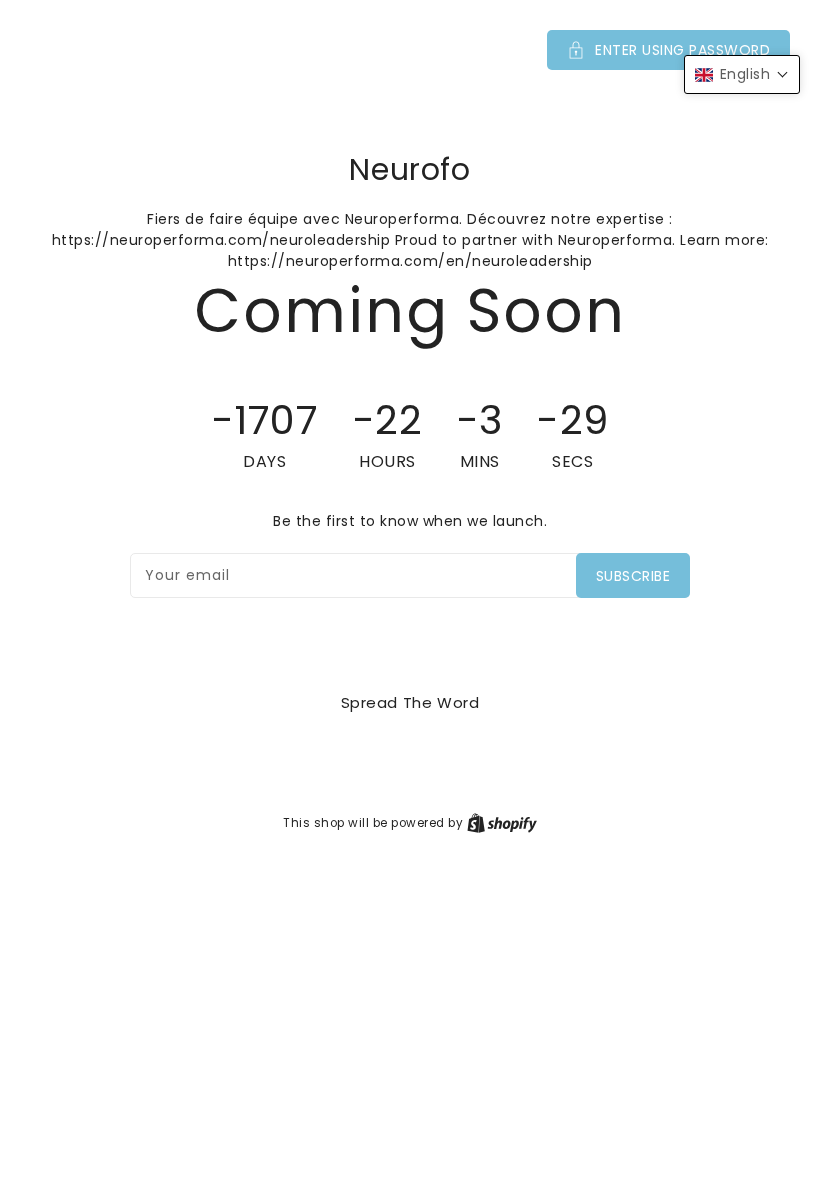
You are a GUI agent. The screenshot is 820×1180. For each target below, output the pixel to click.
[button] (410, 50)
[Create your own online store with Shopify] (502, 822)
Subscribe (633, 576)
